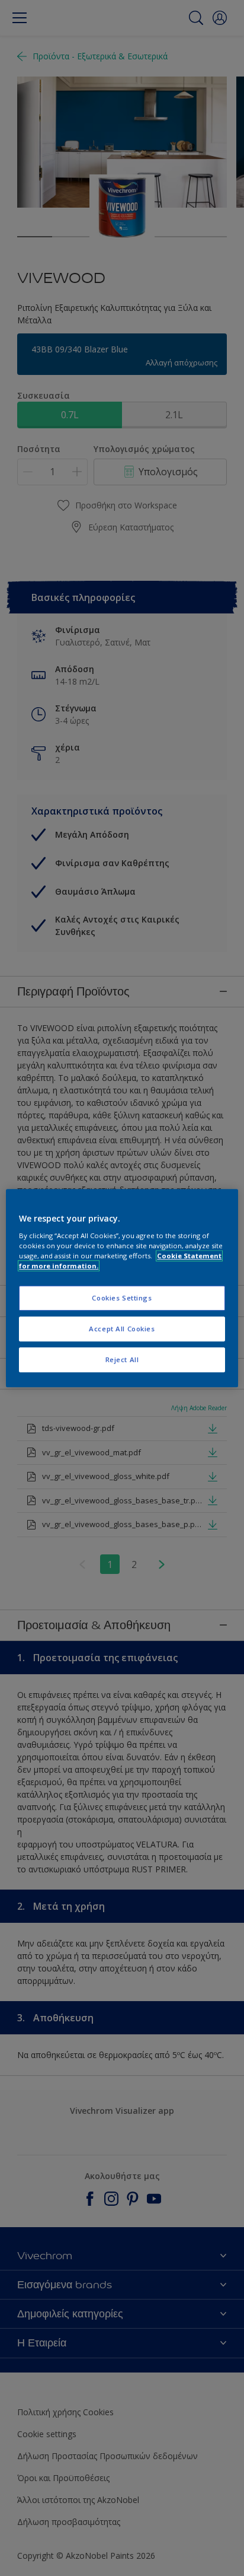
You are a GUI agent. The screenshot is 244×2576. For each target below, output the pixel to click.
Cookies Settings (122, 1298)
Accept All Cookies (122, 1329)
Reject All (122, 1359)
